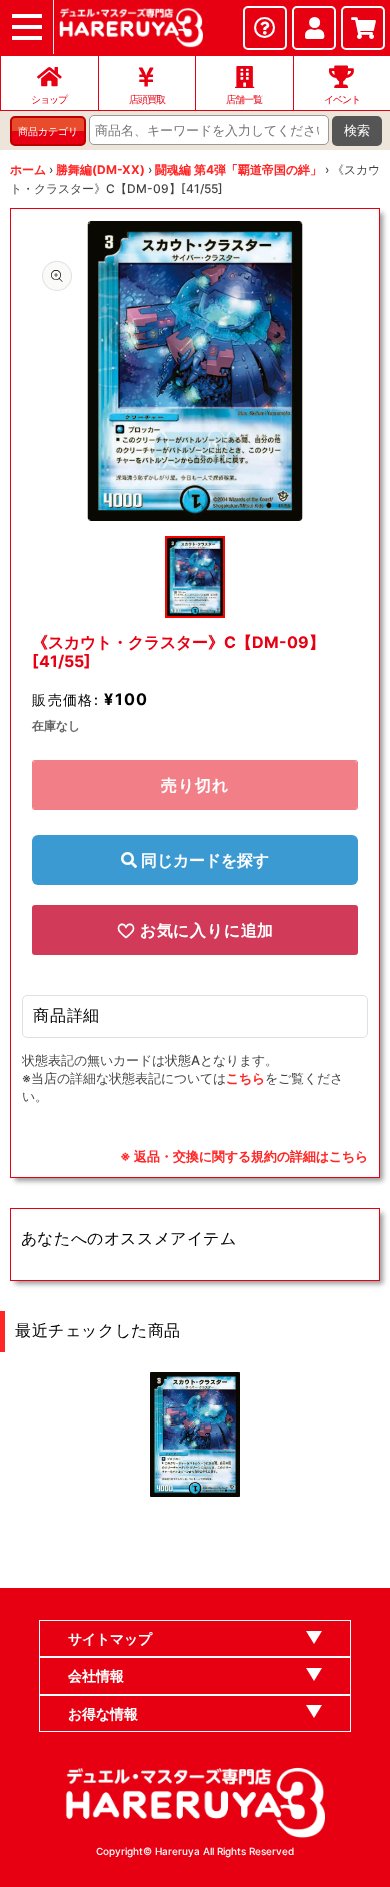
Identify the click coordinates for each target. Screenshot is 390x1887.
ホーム (28, 169)
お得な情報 (103, 1713)
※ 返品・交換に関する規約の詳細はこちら (244, 1156)
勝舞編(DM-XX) (100, 169)
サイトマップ (110, 1638)
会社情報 (96, 1675)
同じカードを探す (203, 860)
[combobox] (209, 130)
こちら (245, 1078)
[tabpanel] (195, 371)
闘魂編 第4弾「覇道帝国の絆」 (238, 169)
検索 (357, 130)
